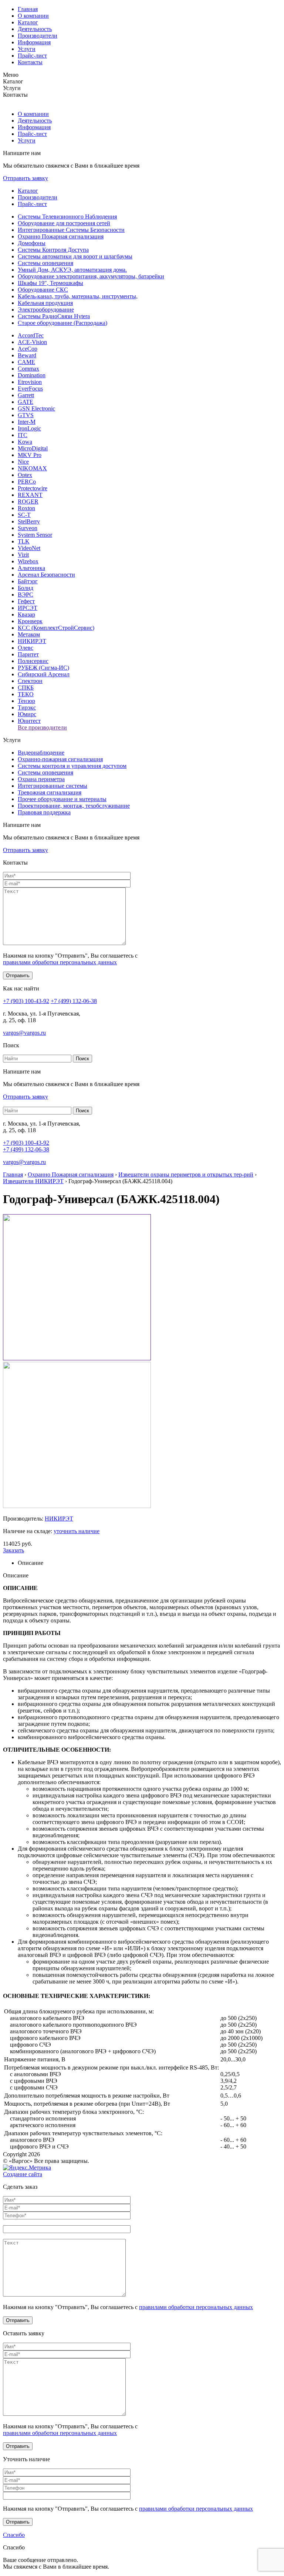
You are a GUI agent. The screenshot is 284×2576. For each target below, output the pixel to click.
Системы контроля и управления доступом (72, 766)
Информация (34, 42)
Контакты (30, 62)
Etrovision (30, 382)
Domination (32, 375)
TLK (24, 541)
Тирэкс (27, 707)
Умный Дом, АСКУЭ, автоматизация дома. (72, 270)
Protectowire (33, 488)
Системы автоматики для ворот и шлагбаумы (75, 256)
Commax (28, 369)
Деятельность (35, 29)
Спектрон (30, 681)
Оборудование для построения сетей (64, 223)
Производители (38, 36)
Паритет (28, 654)
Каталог (28, 22)
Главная (28, 9)
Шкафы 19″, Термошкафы (50, 283)
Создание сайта (23, 2174)
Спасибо (14, 2535)
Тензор (26, 701)
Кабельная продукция (45, 303)
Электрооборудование (46, 310)
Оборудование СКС (43, 290)
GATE (26, 402)
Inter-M (27, 422)
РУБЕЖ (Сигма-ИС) (43, 668)
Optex (25, 475)
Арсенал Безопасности (46, 575)
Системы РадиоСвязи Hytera (54, 316)
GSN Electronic (36, 408)
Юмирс (27, 714)
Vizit (23, 555)
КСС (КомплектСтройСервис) (56, 628)
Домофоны (32, 243)
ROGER (28, 502)
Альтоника (31, 568)
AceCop (28, 349)
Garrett (26, 395)
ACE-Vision (32, 342)
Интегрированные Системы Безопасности (71, 230)
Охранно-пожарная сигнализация (60, 759)
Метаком (29, 634)
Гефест (26, 601)
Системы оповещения (45, 263)
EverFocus (30, 389)
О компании (33, 16)
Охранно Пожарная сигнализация (61, 236)
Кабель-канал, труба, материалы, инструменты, (78, 296)
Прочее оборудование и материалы (62, 799)
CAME (26, 362)
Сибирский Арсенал (44, 674)
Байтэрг (28, 581)
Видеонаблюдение (41, 753)
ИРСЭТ (28, 608)
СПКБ (26, 688)
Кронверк (30, 621)
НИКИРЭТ (32, 641)
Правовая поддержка (44, 812)
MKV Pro (30, 455)
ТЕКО (26, 694)
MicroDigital (33, 448)
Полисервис (33, 661)
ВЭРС (26, 595)
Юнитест (29, 721)
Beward (27, 355)
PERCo (27, 482)
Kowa (25, 442)
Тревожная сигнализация (50, 792)
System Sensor (35, 535)
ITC (23, 435)
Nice (23, 462)
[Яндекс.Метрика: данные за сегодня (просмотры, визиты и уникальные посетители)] (27, 2168)
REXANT (30, 495)
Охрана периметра (41, 779)
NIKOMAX (32, 468)
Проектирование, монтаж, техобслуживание (74, 806)
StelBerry (29, 521)
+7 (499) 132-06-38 (74, 1001)
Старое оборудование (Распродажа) (62, 323)
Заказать (13, 1550)
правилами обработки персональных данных (60, 962)
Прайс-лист (32, 56)
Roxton (26, 508)
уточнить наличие (77, 1531)
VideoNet (29, 548)
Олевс (26, 648)
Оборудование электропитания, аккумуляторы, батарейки (91, 276)
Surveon (28, 528)
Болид (26, 588)
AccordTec (31, 335)
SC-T (24, 515)
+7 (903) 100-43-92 (26, 1001)
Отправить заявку (26, 178)
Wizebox (28, 561)
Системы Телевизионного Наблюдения (67, 217)
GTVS (26, 415)
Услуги (27, 49)
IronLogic (29, 428)
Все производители (42, 727)
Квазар (26, 614)
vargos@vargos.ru (24, 1033)
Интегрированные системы (53, 786)
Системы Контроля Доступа (53, 250)
